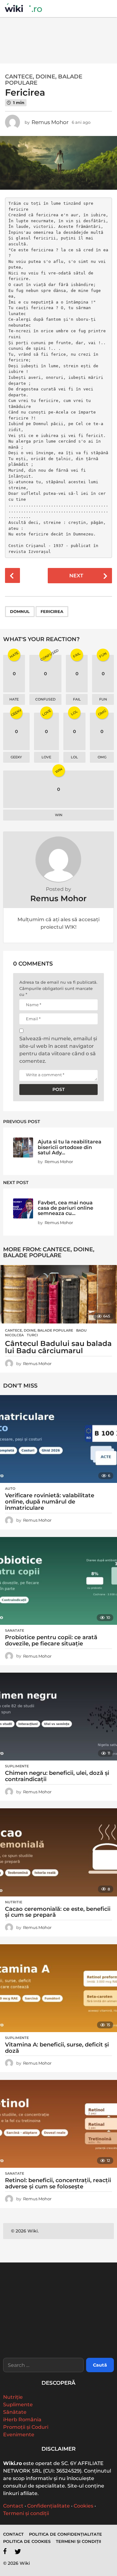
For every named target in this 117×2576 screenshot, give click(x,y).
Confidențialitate (49, 2506)
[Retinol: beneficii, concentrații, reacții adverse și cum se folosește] (58, 2124)
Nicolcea (14, 1335)
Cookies (83, 2506)
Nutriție (13, 2397)
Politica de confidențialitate (66, 2534)
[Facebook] (5, 2551)
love (46, 757)
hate (14, 699)
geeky (16, 757)
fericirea (52, 611)
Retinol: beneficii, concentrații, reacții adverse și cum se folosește (58, 2183)
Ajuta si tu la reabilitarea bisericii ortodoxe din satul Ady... (70, 1147)
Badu (81, 1330)
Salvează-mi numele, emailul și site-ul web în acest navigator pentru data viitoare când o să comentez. (58, 1050)
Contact (13, 2506)
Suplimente (17, 1766)
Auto (10, 1489)
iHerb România (22, 2420)
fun (103, 699)
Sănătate (15, 2412)
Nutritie (14, 1902)
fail (77, 699)
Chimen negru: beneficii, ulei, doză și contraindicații (57, 1776)
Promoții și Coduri (26, 2427)
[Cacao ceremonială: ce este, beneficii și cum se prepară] (58, 1852)
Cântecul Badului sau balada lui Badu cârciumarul (58, 1347)
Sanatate (15, 1630)
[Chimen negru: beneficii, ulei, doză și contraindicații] (58, 1717)
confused (45, 699)
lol (74, 757)
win (59, 815)
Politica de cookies (27, 2541)
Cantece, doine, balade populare (44, 80)
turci (32, 1335)
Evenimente (19, 2435)
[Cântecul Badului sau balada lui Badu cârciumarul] (58, 1294)
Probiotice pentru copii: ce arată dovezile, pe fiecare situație (51, 1640)
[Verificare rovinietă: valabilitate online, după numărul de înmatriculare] (58, 1439)
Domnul (20, 611)
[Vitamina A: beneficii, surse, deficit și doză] (58, 1988)
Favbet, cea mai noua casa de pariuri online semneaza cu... (66, 1208)
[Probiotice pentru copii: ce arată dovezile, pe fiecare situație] (58, 1581)
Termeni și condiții (26, 2513)
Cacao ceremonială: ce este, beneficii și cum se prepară (58, 1912)
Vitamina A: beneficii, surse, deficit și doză (57, 2048)
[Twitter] (18, 2551)
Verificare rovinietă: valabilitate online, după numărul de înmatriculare (50, 1502)
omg (102, 757)
